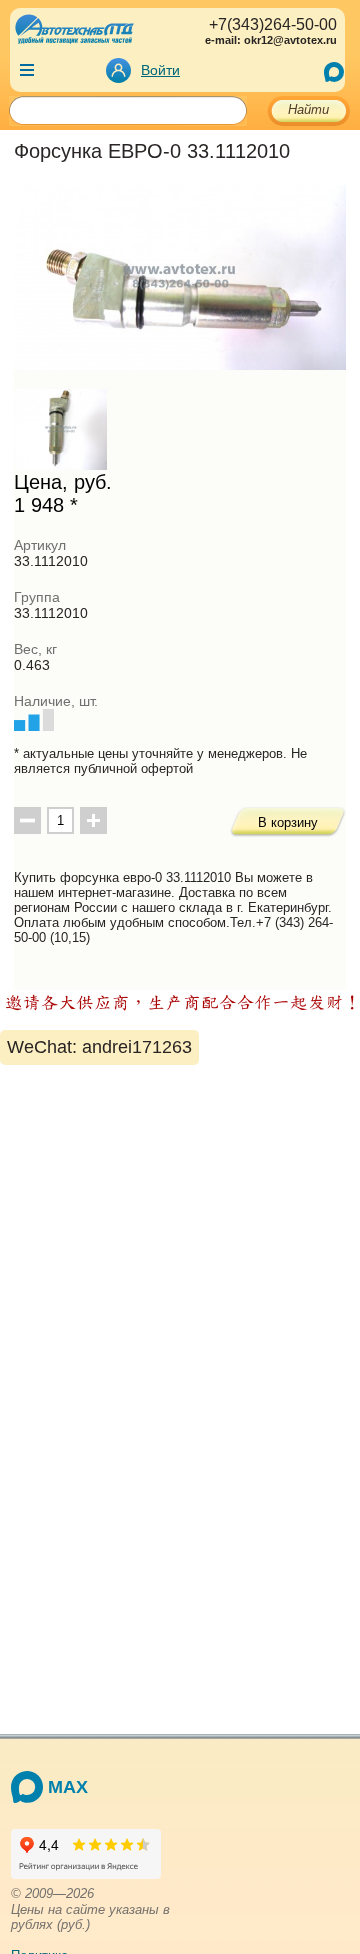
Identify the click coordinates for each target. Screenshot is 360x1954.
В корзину (288, 822)
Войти (160, 70)
